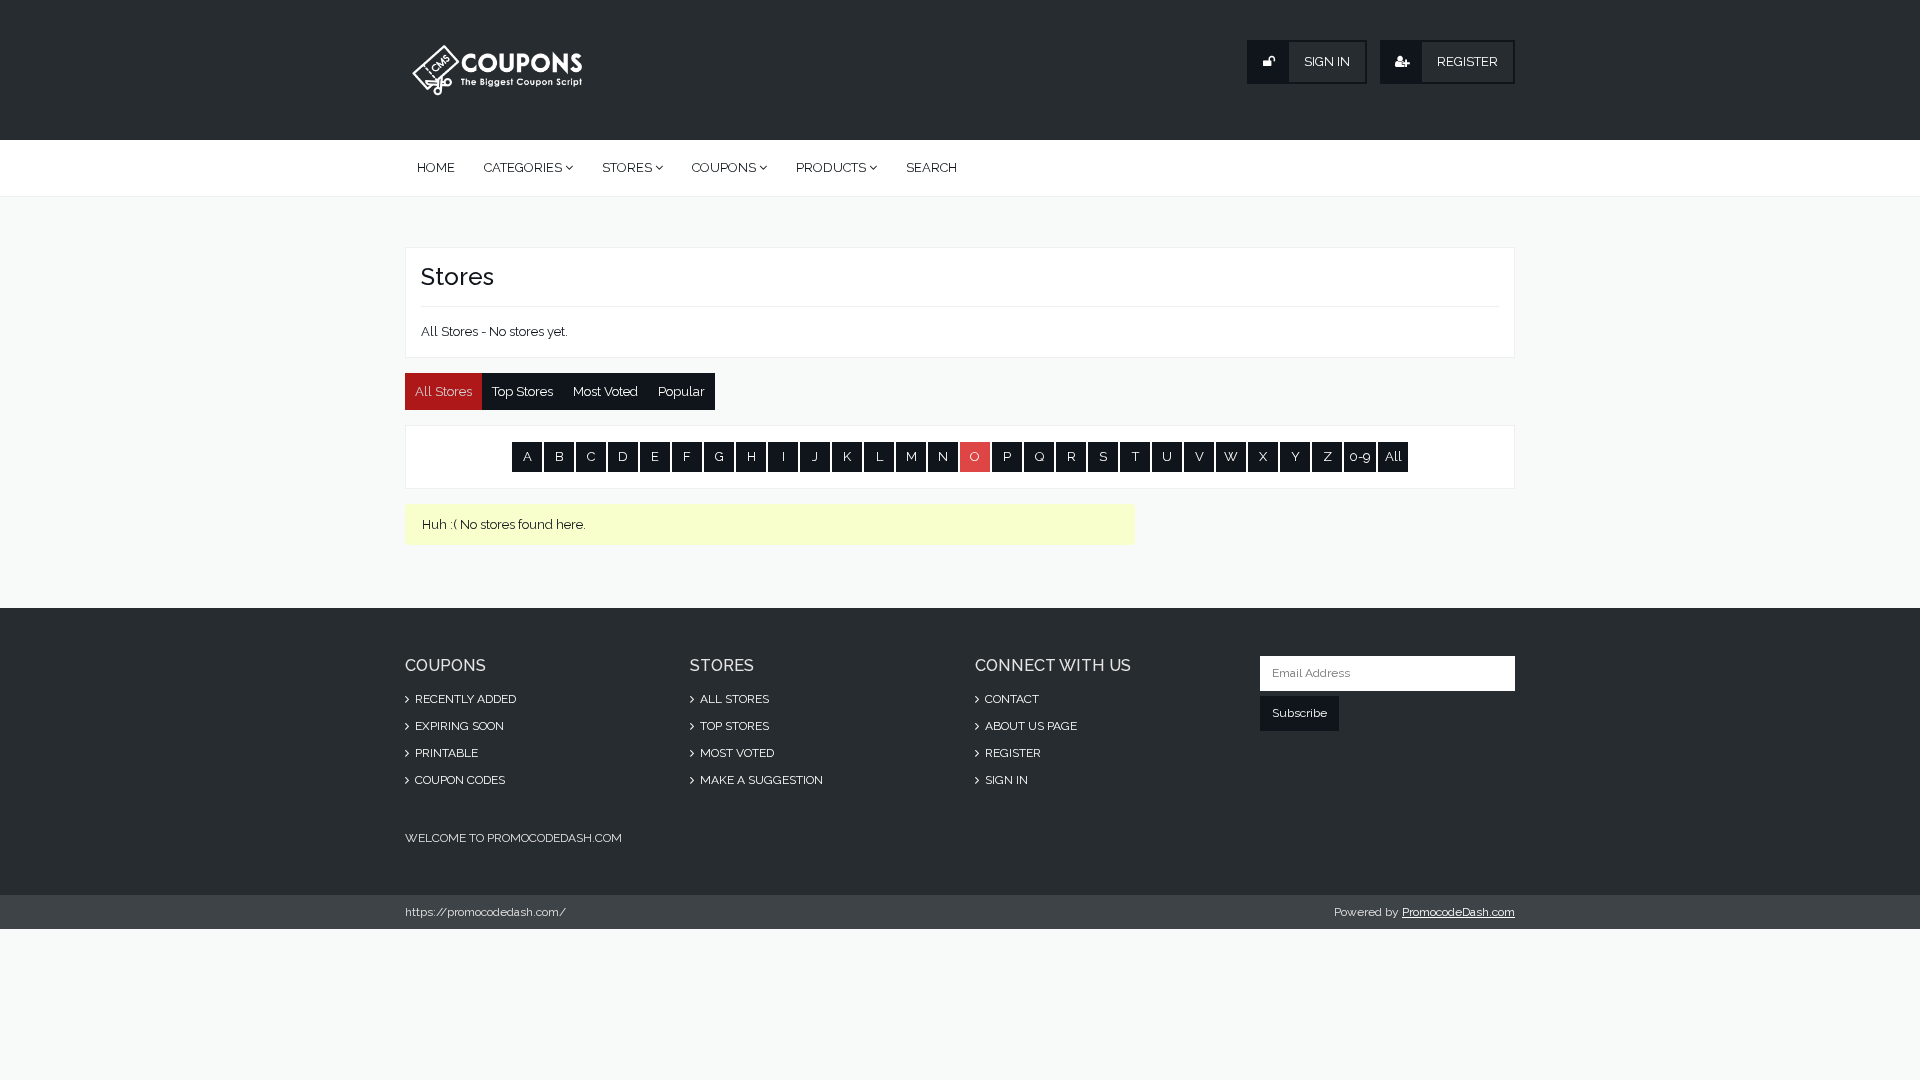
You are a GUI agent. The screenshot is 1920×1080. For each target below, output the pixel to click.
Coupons (725, 167)
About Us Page (1029, 726)
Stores (628, 167)
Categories (524, 167)
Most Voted (605, 391)
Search (931, 167)
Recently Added (464, 699)
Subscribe (1299, 713)
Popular (681, 391)
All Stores (443, 391)
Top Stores (522, 391)
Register (1011, 753)
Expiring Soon (458, 726)
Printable (445, 753)
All (1393, 456)
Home (436, 167)
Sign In (1005, 780)
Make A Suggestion (760, 780)
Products (832, 167)
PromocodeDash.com (1458, 912)
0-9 (1360, 456)
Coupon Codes (458, 780)
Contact (1010, 699)
